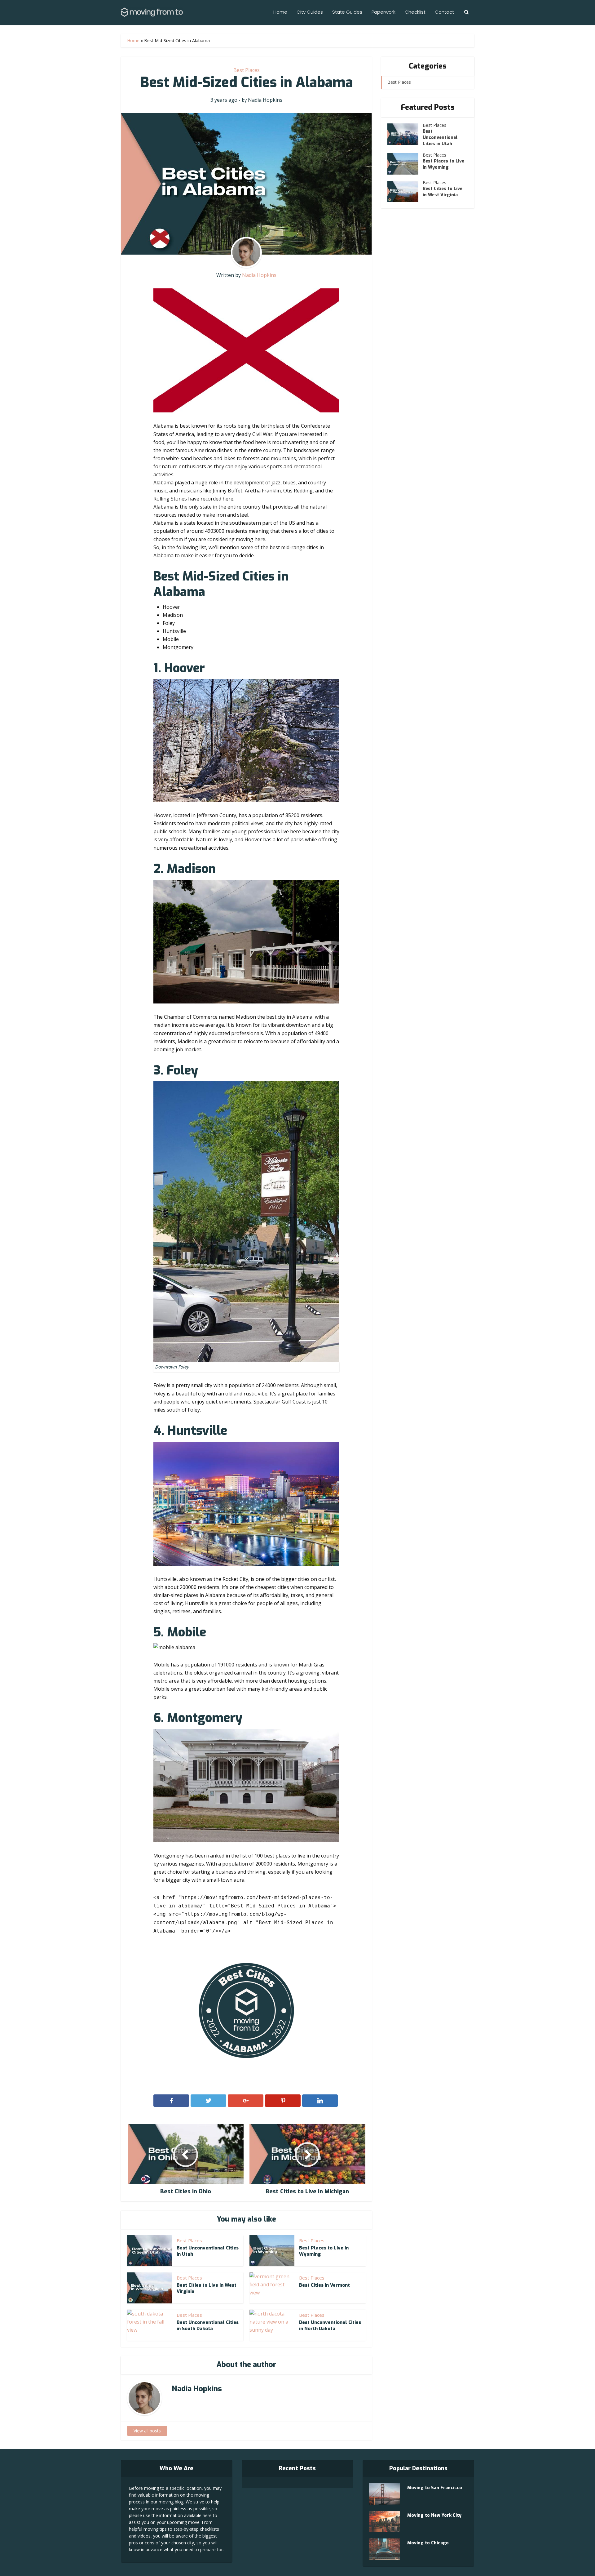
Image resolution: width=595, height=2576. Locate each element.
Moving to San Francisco (435, 2488)
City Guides (310, 12)
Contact (444, 12)
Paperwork (383, 12)
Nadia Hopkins (265, 100)
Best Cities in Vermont (324, 2285)
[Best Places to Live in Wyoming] (405, 164)
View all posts (147, 2431)
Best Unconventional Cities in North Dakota (330, 2325)
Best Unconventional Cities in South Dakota (208, 2325)
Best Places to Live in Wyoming (443, 164)
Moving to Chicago (428, 2543)
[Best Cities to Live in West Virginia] (405, 191)
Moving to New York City (434, 2515)
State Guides (347, 12)
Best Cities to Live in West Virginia (443, 192)
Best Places (247, 70)
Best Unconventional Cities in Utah (440, 138)
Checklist (415, 12)
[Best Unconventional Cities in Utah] (405, 134)
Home (280, 12)
